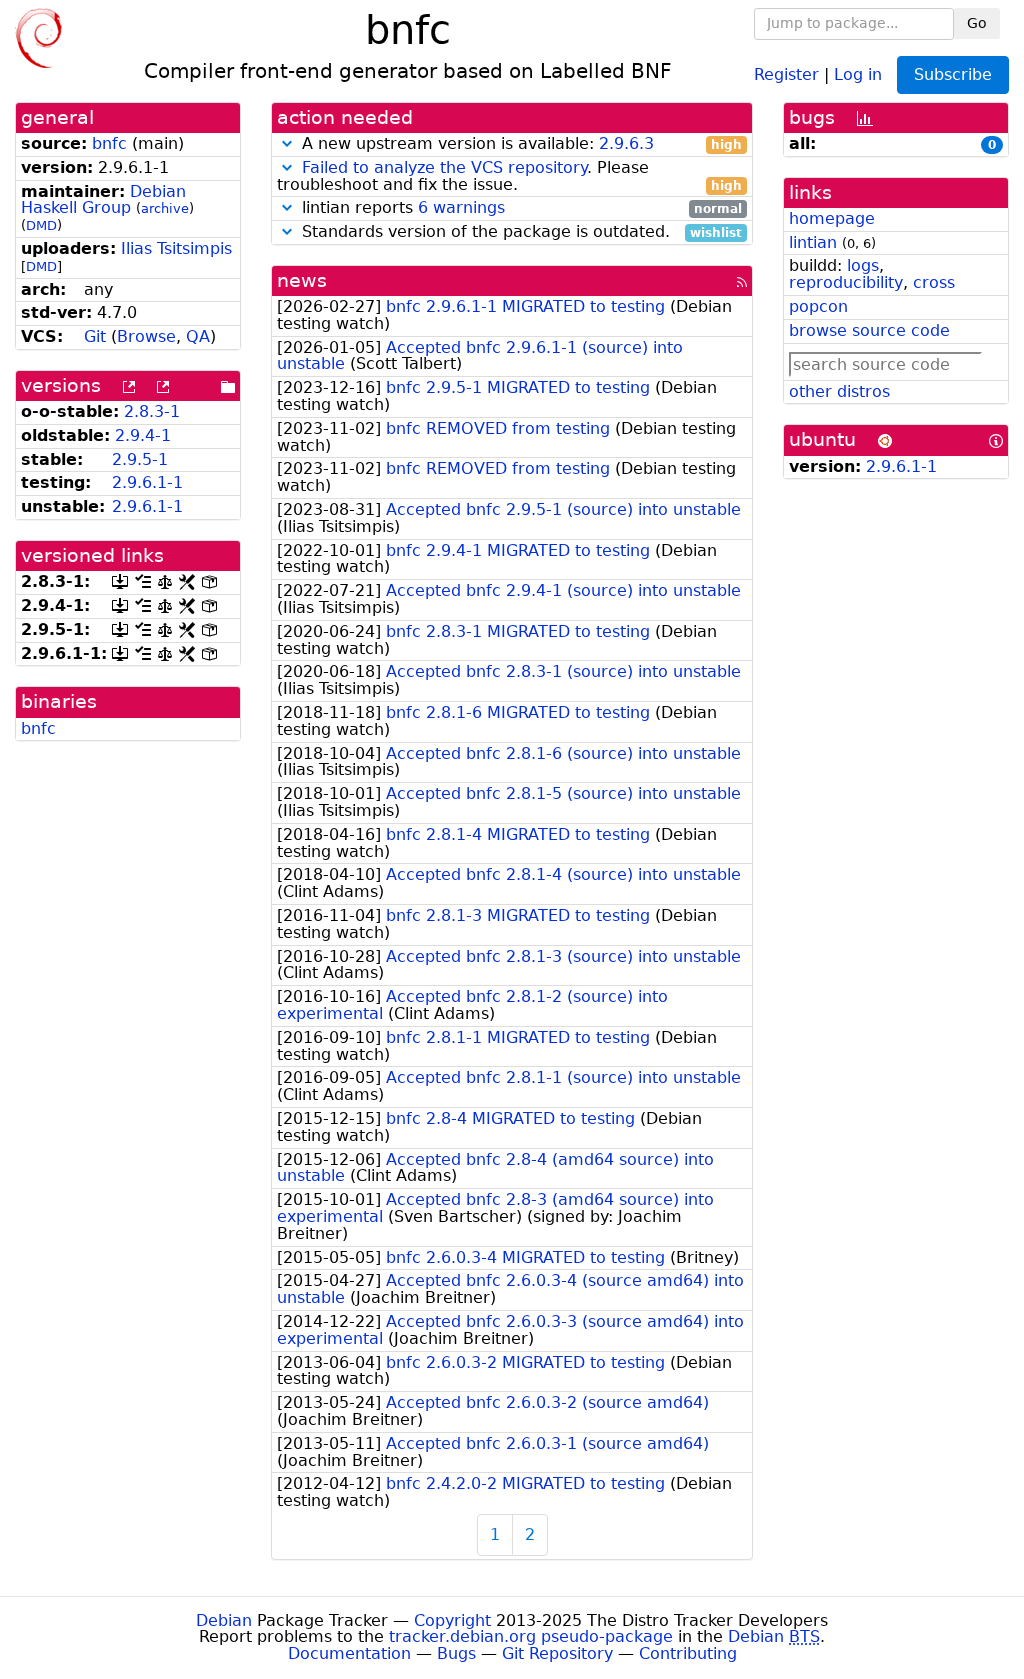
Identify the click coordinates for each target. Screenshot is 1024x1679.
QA (198, 336)
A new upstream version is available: (519, 144)
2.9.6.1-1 (147, 482)
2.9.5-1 (140, 459)
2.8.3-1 (152, 411)
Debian (224, 1620)
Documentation (349, 1653)
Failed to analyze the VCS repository (444, 167)
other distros (839, 391)
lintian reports (519, 208)
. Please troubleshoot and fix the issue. (509, 177)
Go (977, 23)
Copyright (452, 1620)
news (302, 280)
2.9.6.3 (626, 143)
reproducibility (846, 282)
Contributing (688, 1653)
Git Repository (557, 1653)
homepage (832, 218)
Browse (146, 336)
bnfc (109, 143)
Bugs (456, 1653)
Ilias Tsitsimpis (176, 248)
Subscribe (953, 74)
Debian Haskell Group (103, 200)
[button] (287, 143)
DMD (41, 225)
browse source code (869, 330)
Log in (858, 73)
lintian (813, 242)
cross (934, 282)
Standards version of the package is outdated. (519, 232)
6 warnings (461, 207)
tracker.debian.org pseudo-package (531, 1636)
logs (863, 265)
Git (95, 336)
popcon (818, 306)
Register (786, 73)
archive (165, 208)
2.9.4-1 (143, 435)
